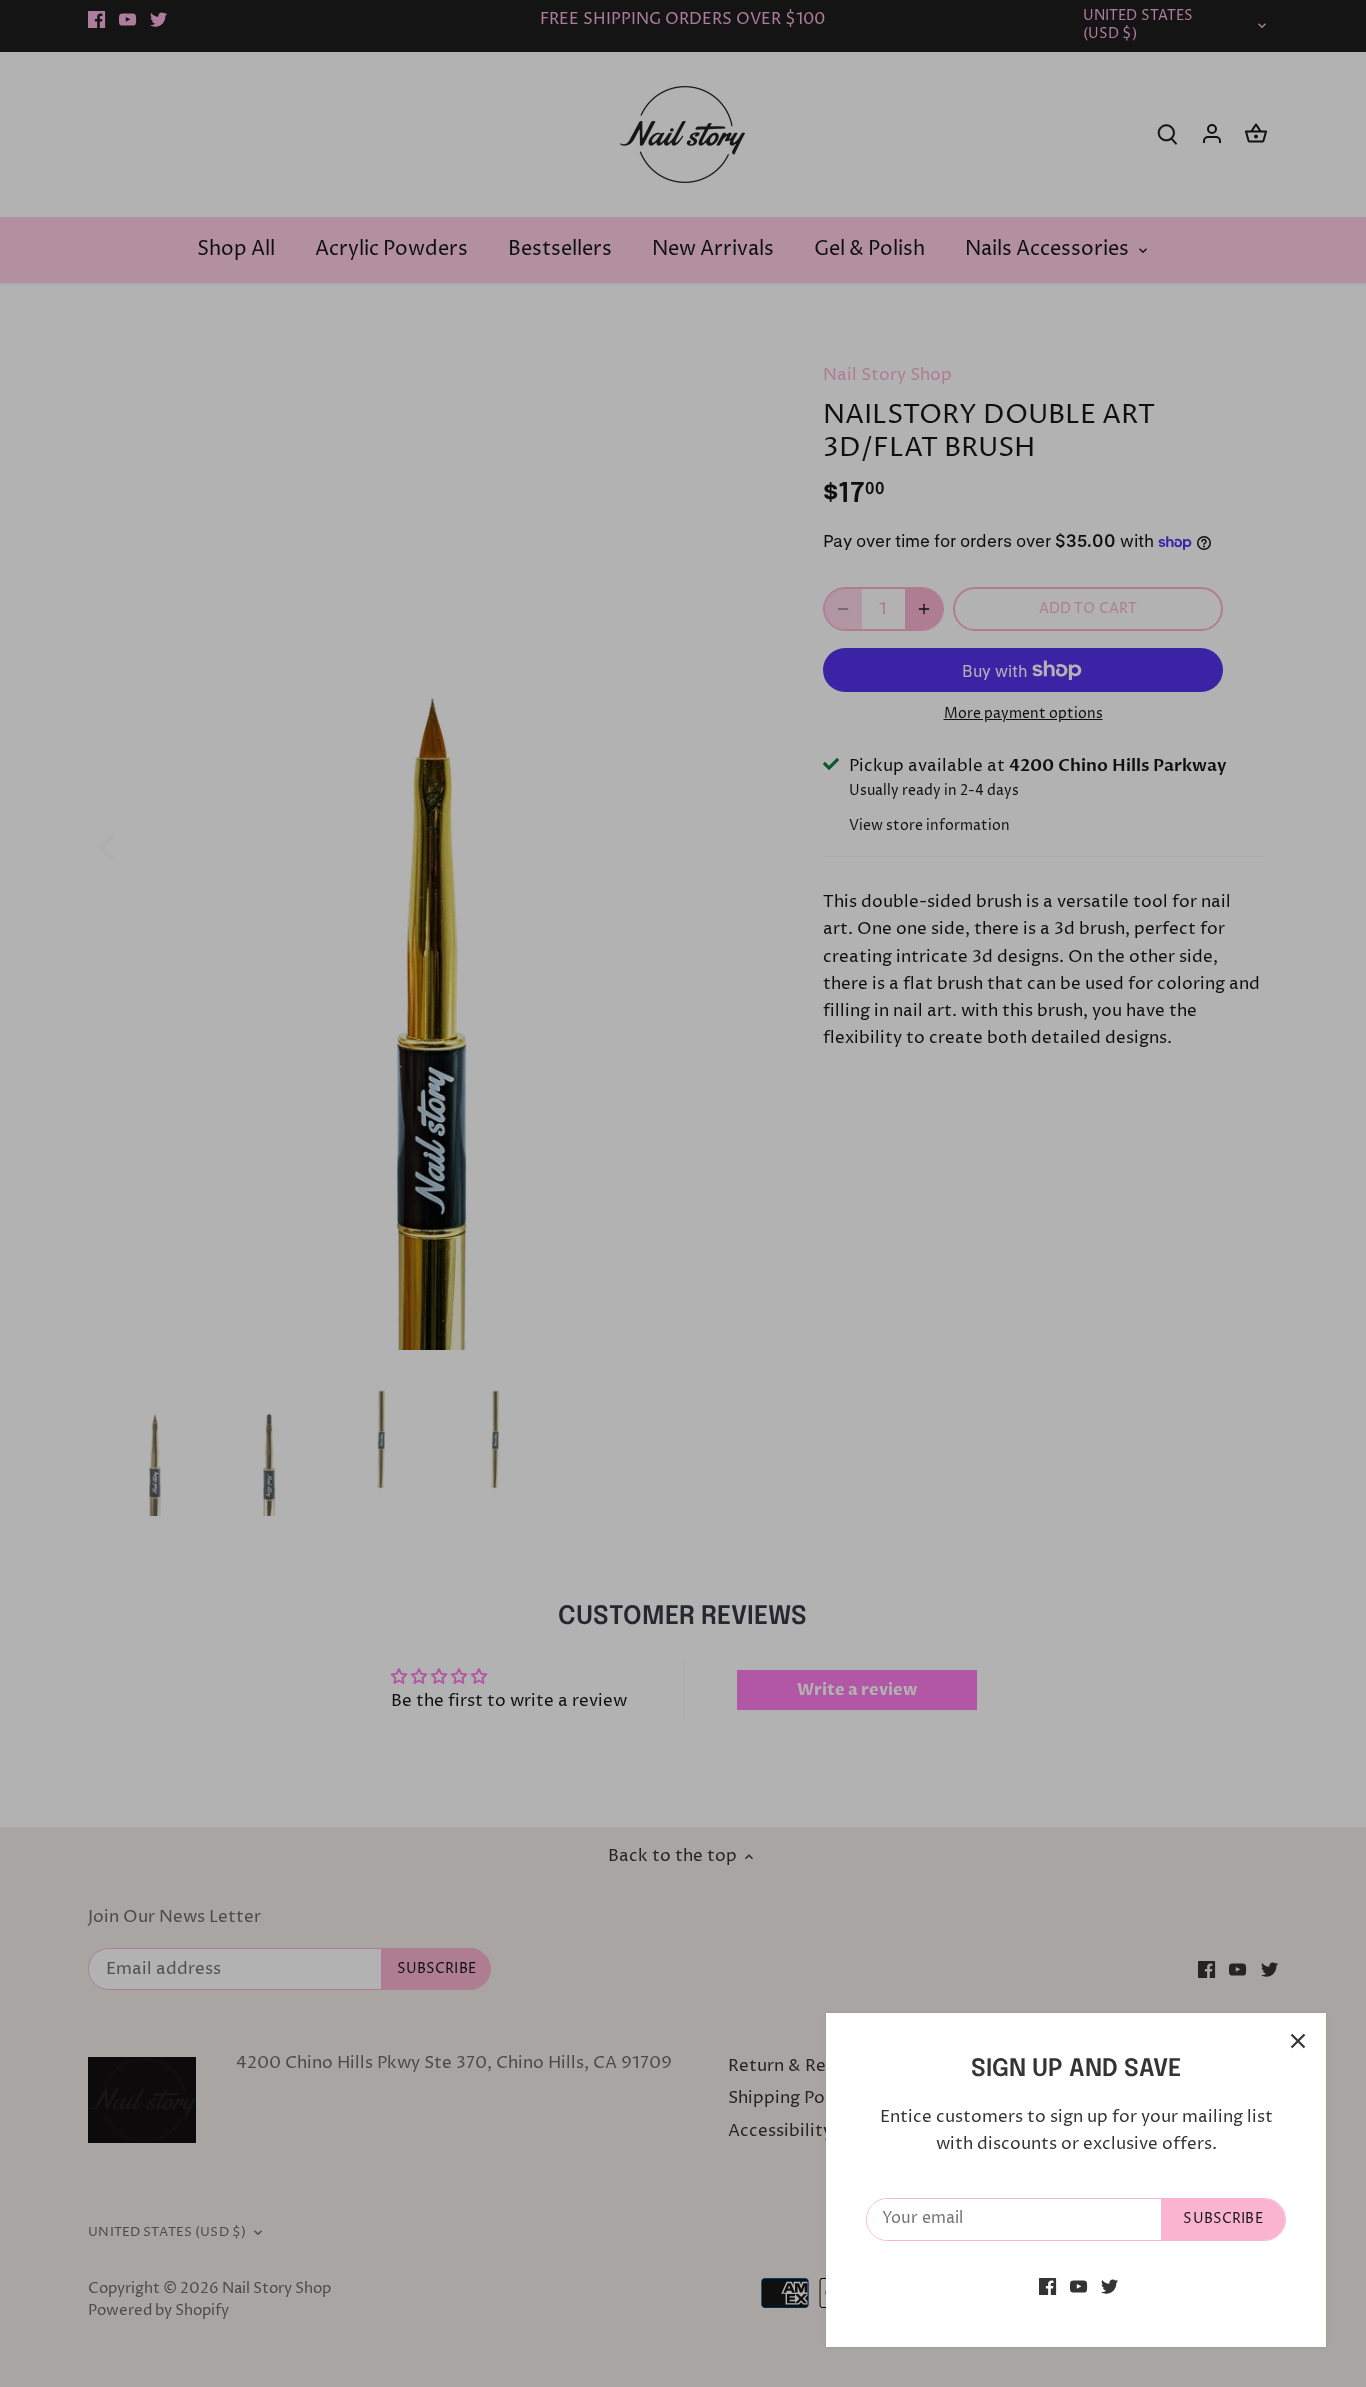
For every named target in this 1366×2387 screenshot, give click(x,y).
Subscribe (1222, 2219)
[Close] (1298, 2041)
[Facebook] (1047, 2287)
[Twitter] (1109, 2287)
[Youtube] (1078, 2287)
